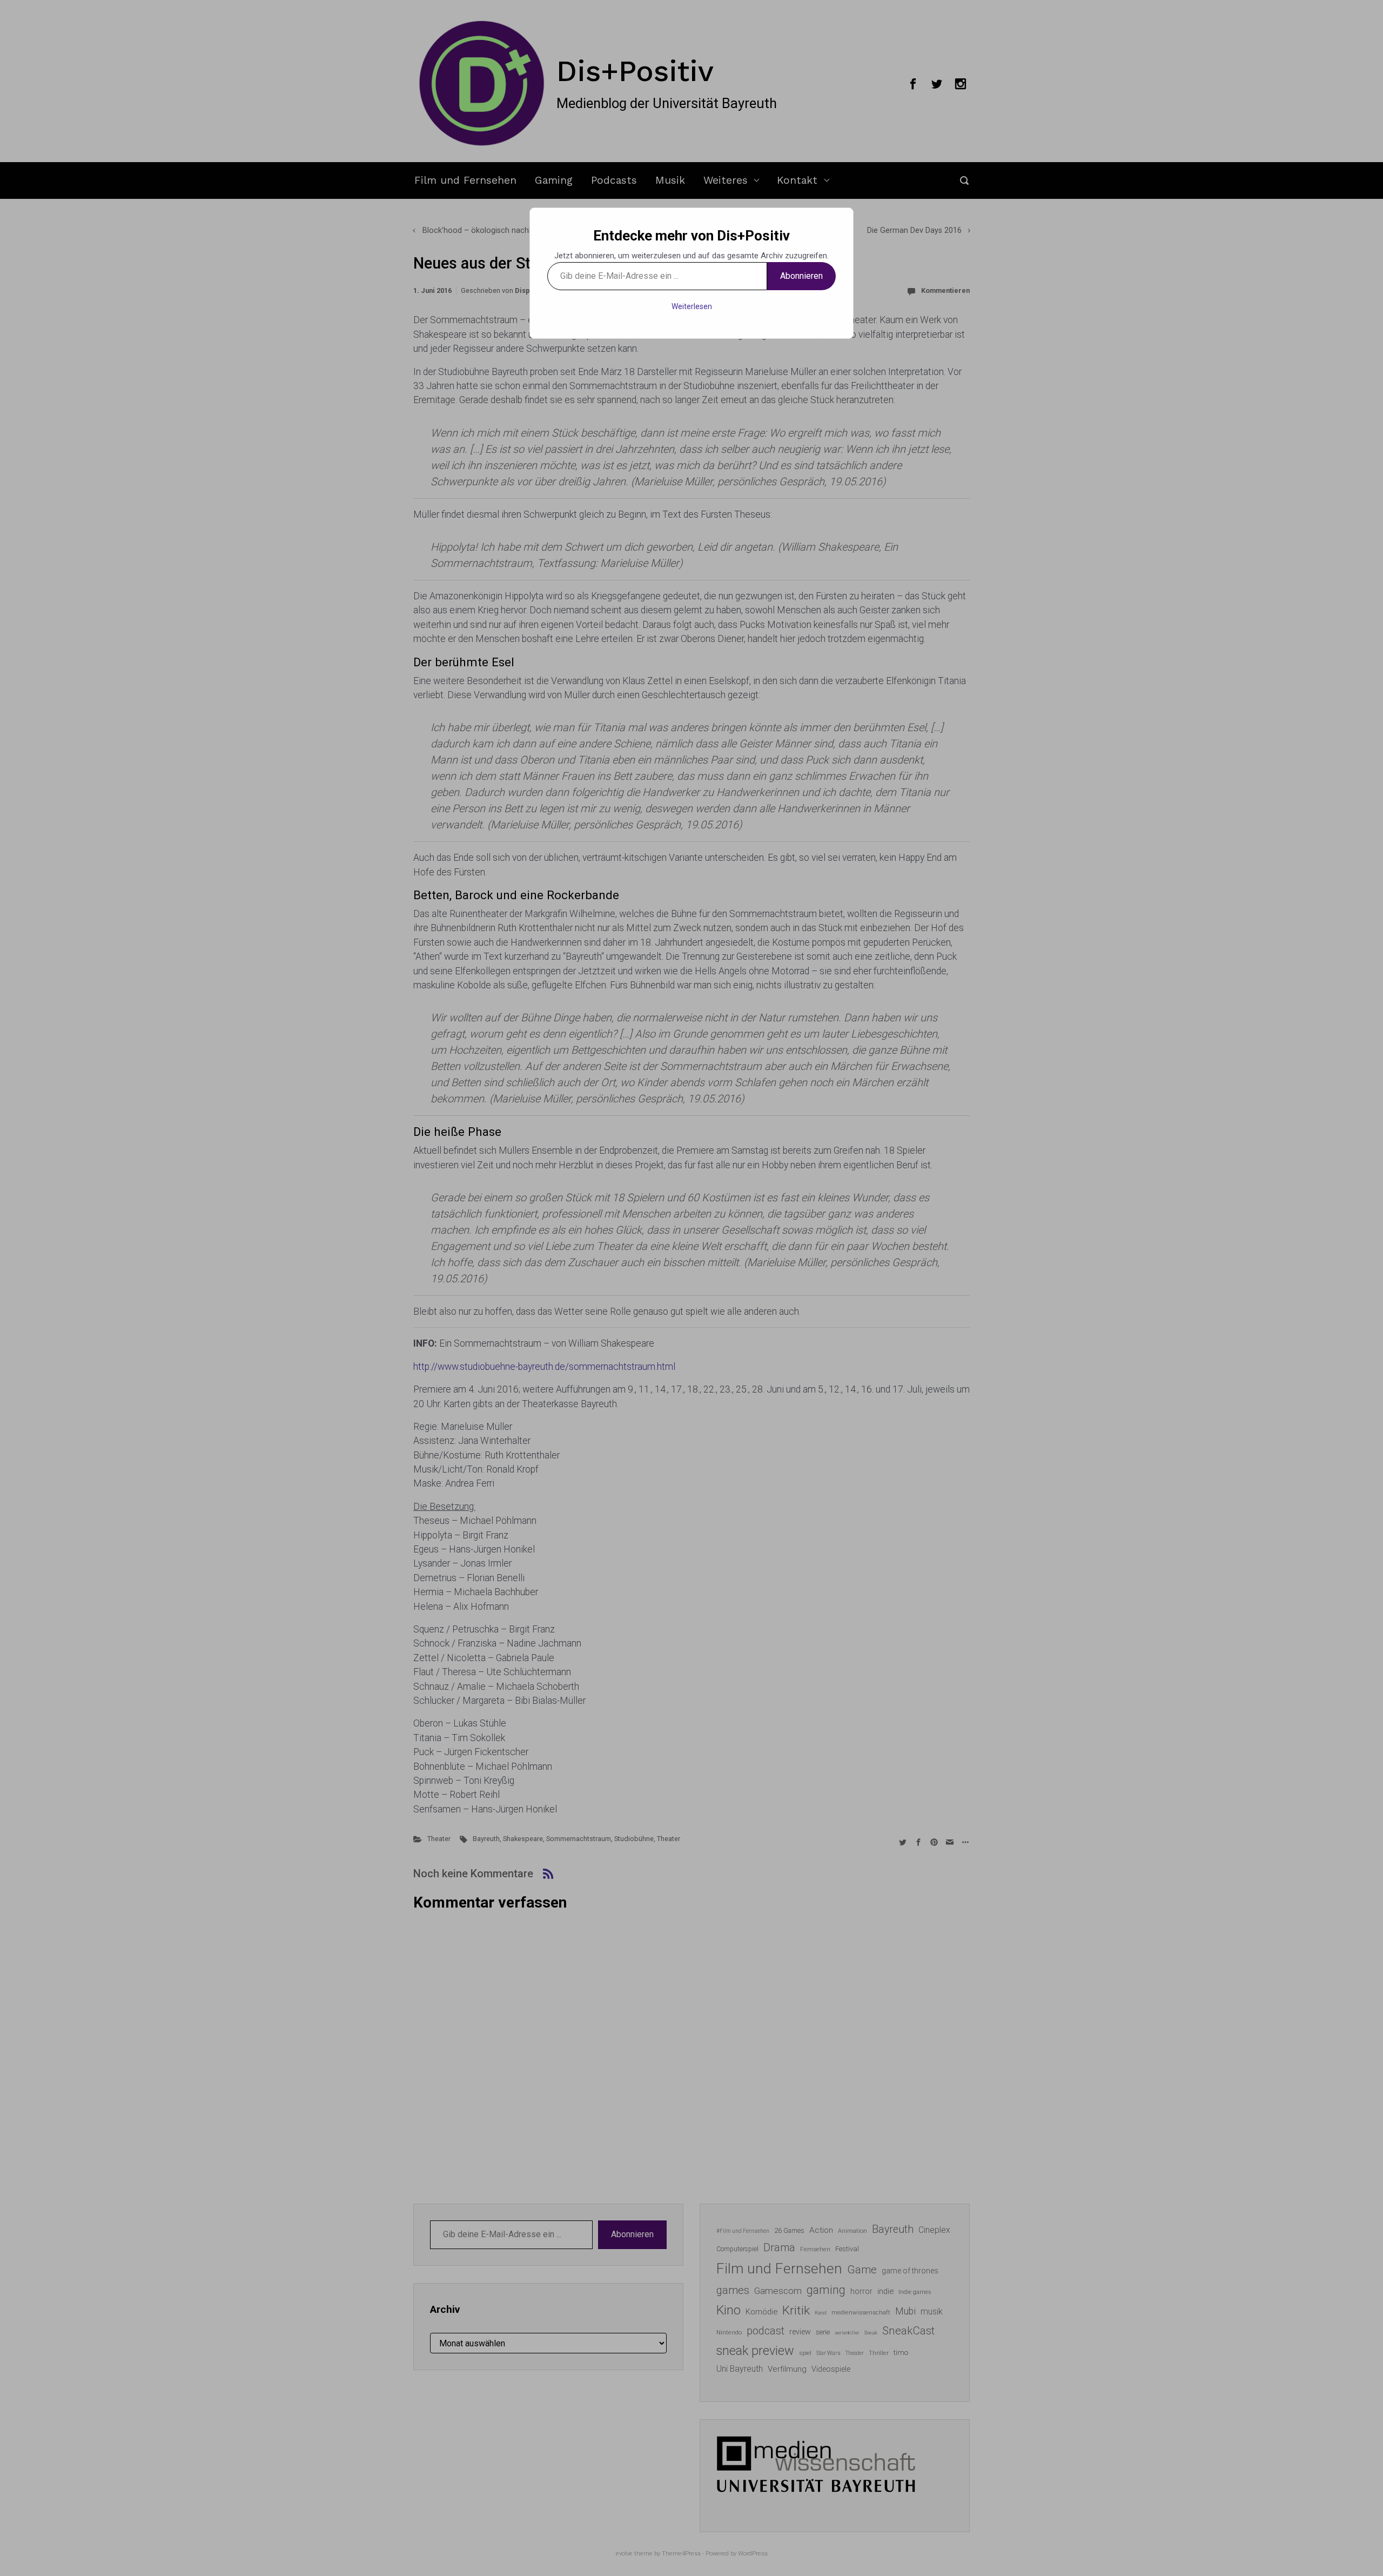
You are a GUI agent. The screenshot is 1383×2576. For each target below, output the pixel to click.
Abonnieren (801, 276)
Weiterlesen (692, 306)
